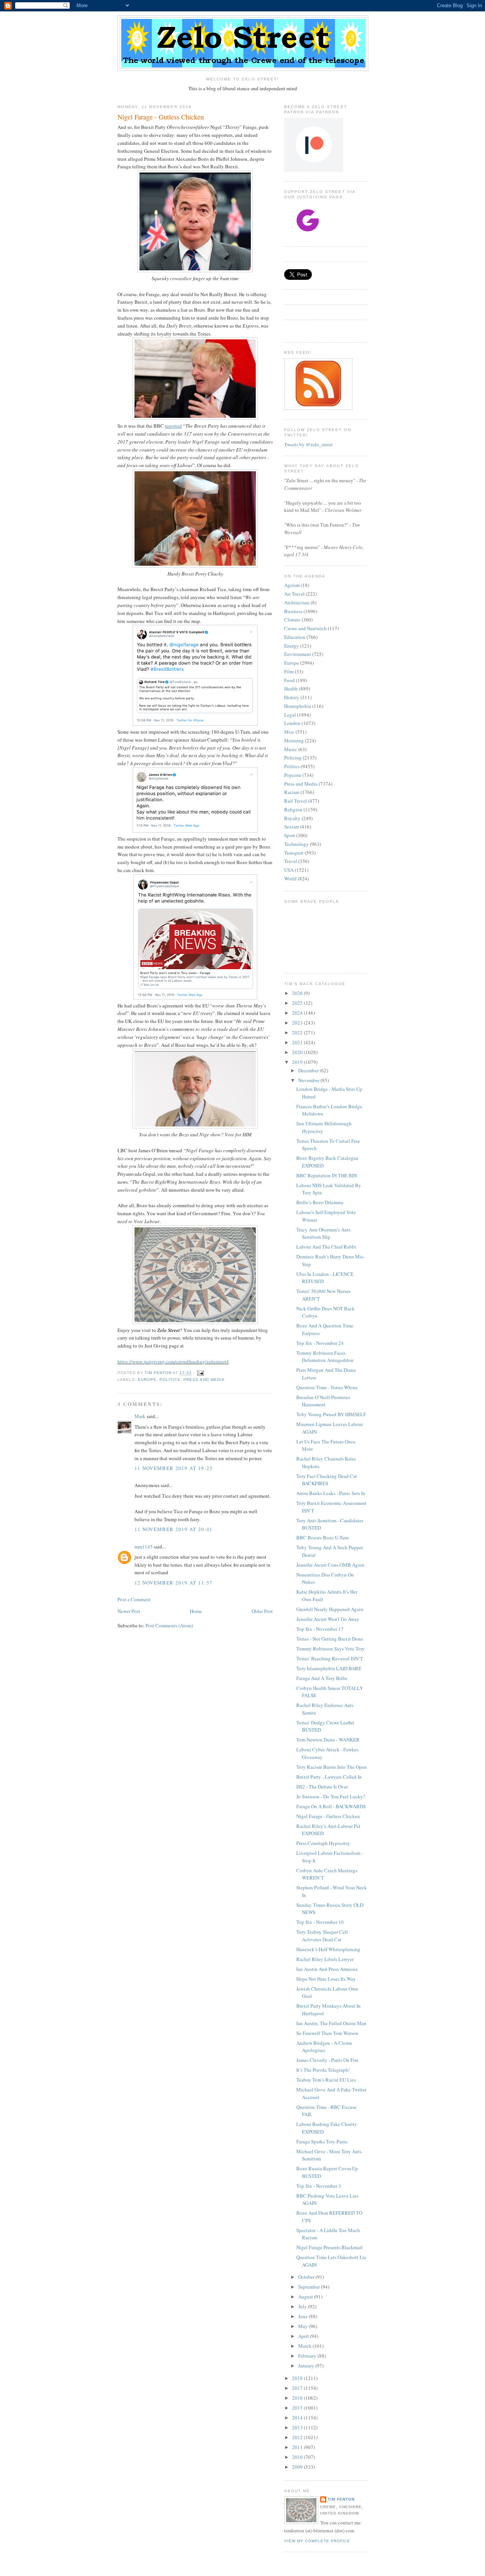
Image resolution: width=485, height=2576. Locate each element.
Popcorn (293, 775)
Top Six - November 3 (319, 2186)
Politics (170, 1380)
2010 (298, 2457)
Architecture (297, 602)
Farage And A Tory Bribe (322, 1678)
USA (289, 870)
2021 (298, 1042)
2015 (298, 2408)
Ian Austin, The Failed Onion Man (331, 2023)
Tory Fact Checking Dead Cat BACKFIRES (327, 1480)
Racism (292, 792)
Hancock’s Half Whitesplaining (328, 1949)
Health (291, 689)
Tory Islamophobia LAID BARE (329, 1668)
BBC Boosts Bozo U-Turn (323, 1537)
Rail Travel (296, 801)
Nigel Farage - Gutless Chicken (328, 1816)
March (305, 2346)
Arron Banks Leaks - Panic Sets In (331, 1493)
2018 (298, 2378)
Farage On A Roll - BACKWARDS (331, 1806)
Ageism (292, 585)
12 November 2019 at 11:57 (174, 1583)
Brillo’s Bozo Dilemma (320, 1202)
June (304, 2316)
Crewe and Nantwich (305, 628)
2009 (298, 2467)
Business (293, 611)
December (309, 1070)
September (310, 2287)
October (307, 2277)
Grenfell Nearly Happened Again (330, 1609)
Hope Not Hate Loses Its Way (326, 1979)
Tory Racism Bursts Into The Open (332, 1767)
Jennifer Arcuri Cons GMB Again (330, 1565)
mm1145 (144, 1547)
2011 (298, 2447)
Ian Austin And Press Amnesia (327, 1969)
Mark (140, 1416)
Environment (298, 654)
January (307, 2366)
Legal (290, 715)
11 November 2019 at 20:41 (174, 1529)
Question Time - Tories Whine (327, 1387)
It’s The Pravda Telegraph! (323, 2070)
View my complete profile (317, 2541)
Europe (147, 1380)
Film (289, 671)
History (292, 697)
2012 (298, 2437)
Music (291, 749)
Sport (290, 835)
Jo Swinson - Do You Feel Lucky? (331, 1796)
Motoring (294, 740)
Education (295, 637)
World (290, 879)
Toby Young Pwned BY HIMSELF (331, 1414)
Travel (291, 861)
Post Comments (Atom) (169, 1625)
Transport (294, 853)
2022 (298, 1032)
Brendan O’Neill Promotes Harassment (323, 1401)
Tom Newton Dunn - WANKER (328, 1740)
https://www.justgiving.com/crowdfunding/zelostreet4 (173, 1362)
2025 (298, 1003)
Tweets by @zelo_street (308, 444)
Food (289, 680)
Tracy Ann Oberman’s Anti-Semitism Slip (324, 1233)
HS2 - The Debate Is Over (322, 1787)
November (309, 1080)
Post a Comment (134, 1599)
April (304, 2336)
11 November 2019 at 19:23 (174, 1468)
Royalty (292, 818)
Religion (293, 810)
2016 (298, 2398)
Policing (293, 758)
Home (196, 1611)
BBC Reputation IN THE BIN (327, 1175)
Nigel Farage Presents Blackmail (329, 2247)
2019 (298, 1062)
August (306, 2297)
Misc (289, 732)
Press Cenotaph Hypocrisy (323, 1843)
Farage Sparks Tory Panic (322, 2141)
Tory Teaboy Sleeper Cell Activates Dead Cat (322, 1936)
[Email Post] (200, 1373)
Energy (292, 646)
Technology (296, 844)
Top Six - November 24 (320, 1343)
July (303, 2306)
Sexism (292, 827)
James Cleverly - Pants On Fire (327, 2060)
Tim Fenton (341, 2499)
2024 (298, 1013)
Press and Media (204, 1380)
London (292, 723)
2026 (298, 993)
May (304, 2326)
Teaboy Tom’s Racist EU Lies (326, 2080)
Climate (292, 620)
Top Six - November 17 (320, 1629)
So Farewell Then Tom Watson (327, 2033)
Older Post (262, 1611)
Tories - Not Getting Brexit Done (330, 1639)
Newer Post (129, 1611)
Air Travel (294, 594)
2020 (298, 1052)
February (308, 2356)
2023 (298, 1023)
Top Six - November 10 (320, 1922)
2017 (298, 2388)
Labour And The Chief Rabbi (326, 1247)
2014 (298, 2418)
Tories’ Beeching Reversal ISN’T (330, 1658)
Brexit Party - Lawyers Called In (329, 1777)
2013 (298, 2427)
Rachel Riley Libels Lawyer (325, 1959)
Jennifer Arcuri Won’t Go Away (328, 1619)
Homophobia (298, 706)
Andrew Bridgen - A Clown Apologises (324, 2047)
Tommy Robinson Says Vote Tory (331, 1649)
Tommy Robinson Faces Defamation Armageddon (325, 1357)
